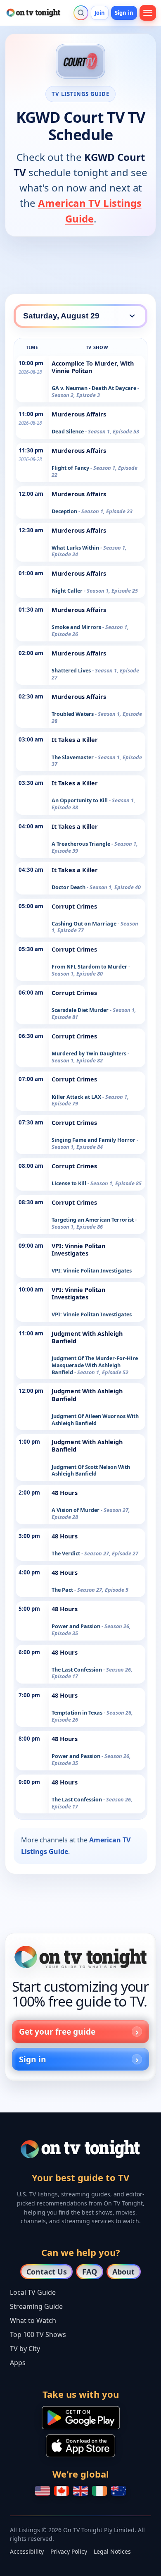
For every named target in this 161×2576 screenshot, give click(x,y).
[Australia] (118, 2491)
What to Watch (33, 2320)
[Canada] (62, 2491)
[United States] (43, 2491)
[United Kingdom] (80, 2491)
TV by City (25, 2349)
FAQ (90, 2272)
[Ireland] (99, 2491)
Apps (18, 2363)
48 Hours (65, 1493)
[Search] (81, 13)
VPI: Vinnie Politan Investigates (78, 1250)
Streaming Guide (36, 2306)
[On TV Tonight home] (80, 1957)
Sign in (124, 13)
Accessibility (27, 2551)
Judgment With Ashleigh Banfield (87, 1337)
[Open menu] (148, 13)
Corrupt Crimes (74, 906)
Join (100, 13)
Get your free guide (57, 2032)
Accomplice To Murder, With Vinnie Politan (93, 367)
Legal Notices (112, 2551)
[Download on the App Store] (80, 2446)
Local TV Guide (33, 2292)
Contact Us (47, 2272)
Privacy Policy (69, 2551)
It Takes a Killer (75, 740)
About (123, 2272)
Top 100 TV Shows (38, 2334)
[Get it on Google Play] (81, 2418)
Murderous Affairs (79, 414)
